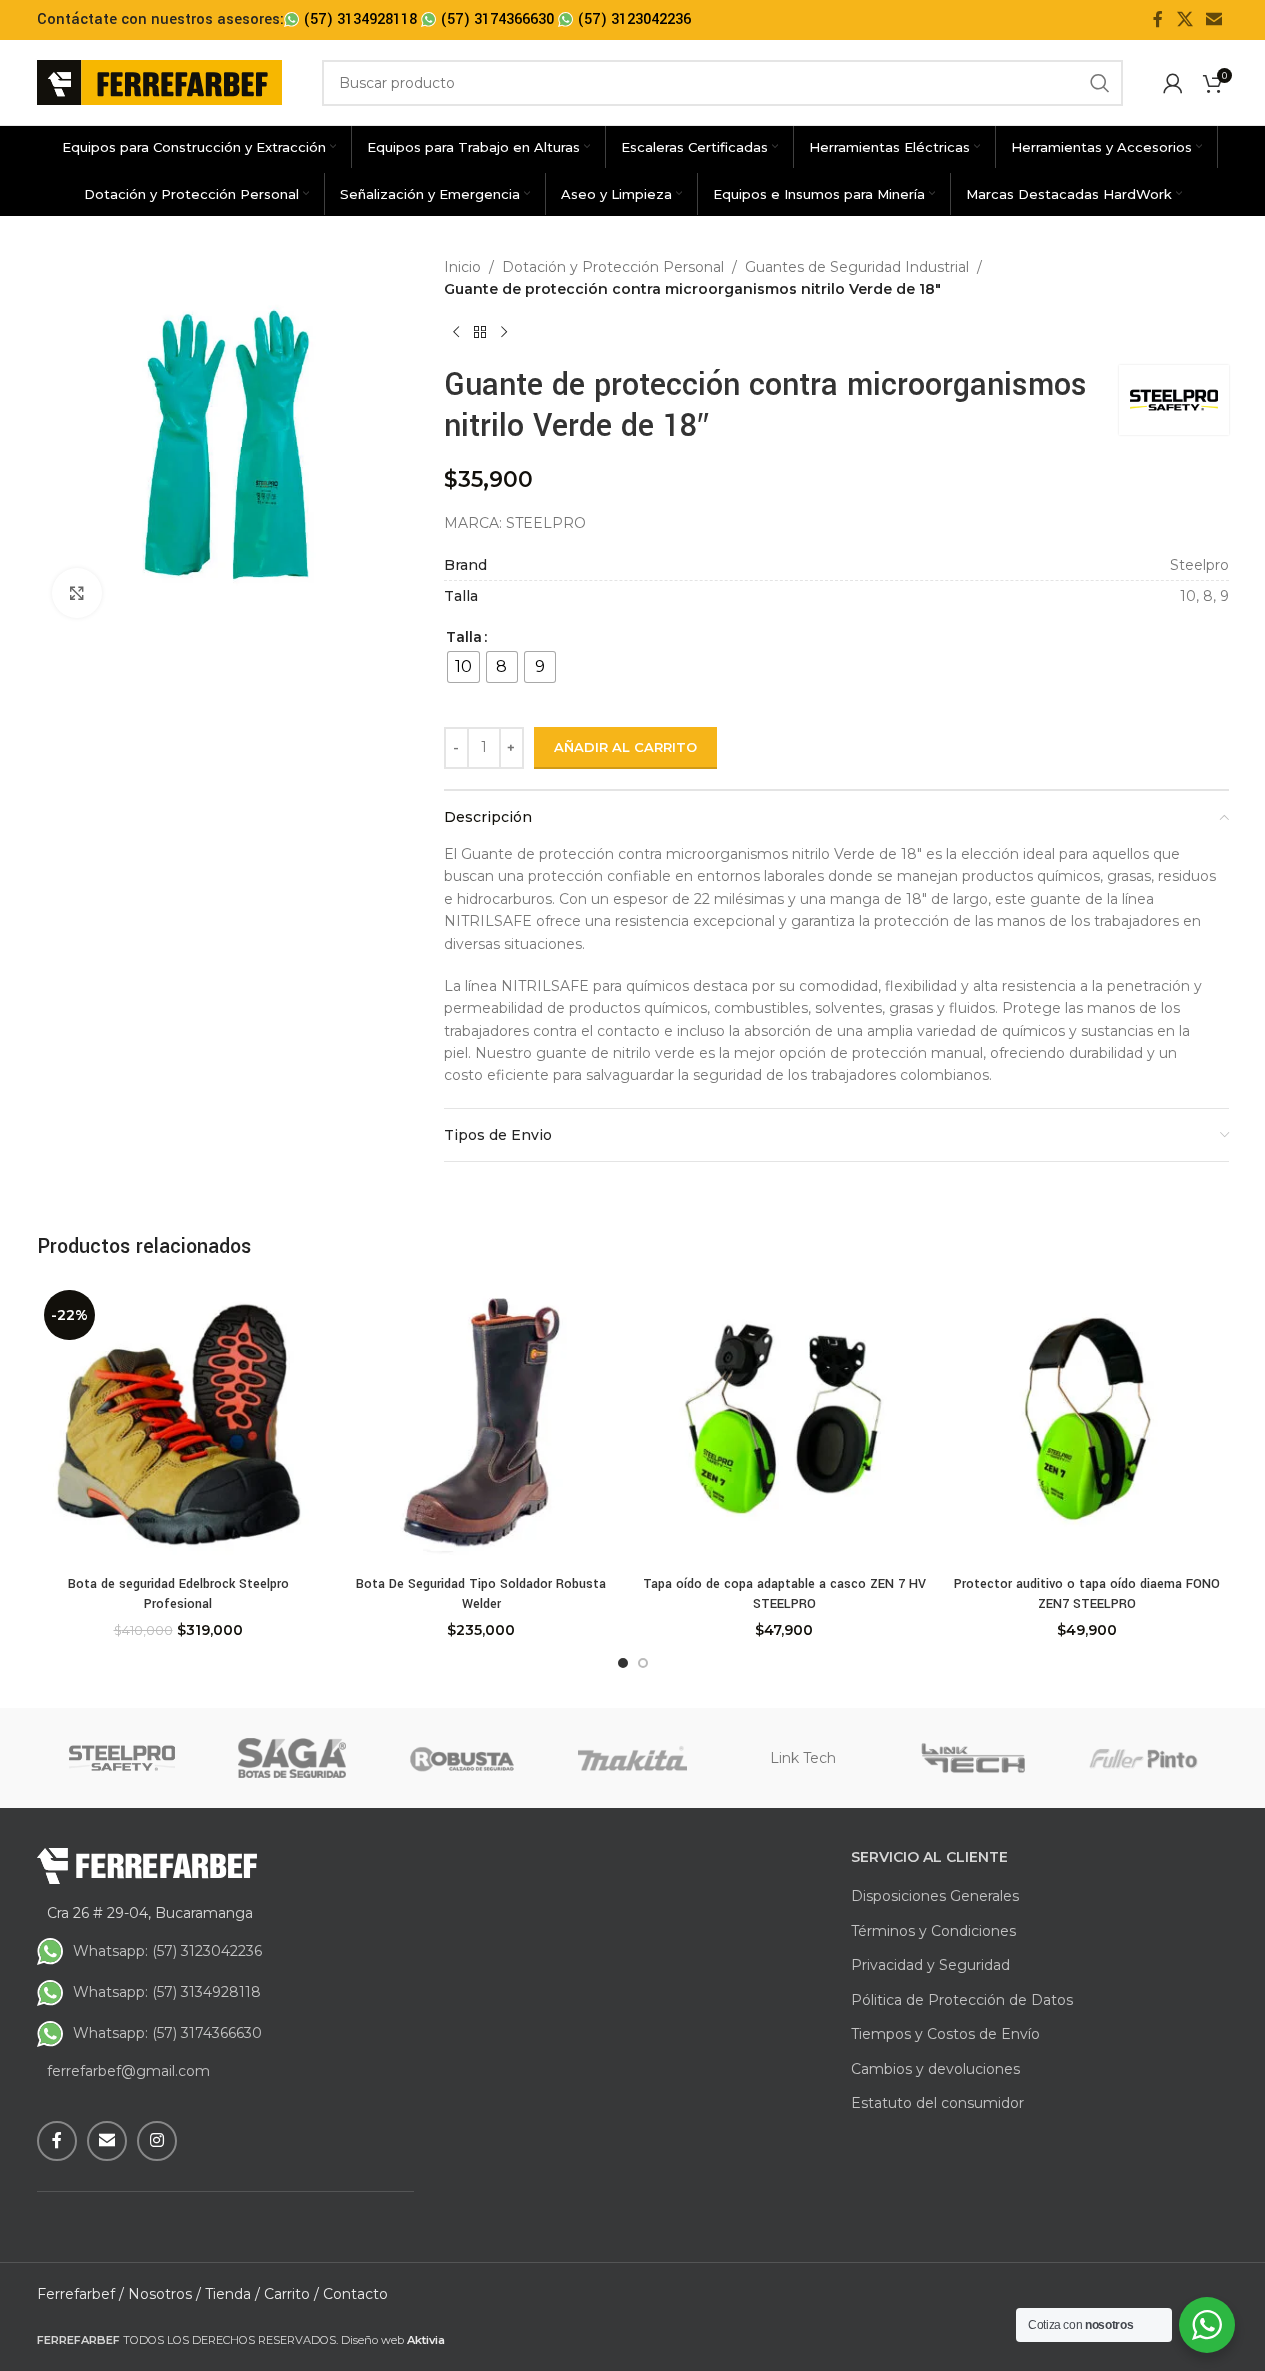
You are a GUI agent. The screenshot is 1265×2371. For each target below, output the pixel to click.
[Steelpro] (122, 1758)
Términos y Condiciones (933, 1931)
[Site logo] (159, 81)
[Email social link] (1213, 19)
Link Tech (803, 1758)
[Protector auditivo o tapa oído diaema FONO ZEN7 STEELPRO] (1087, 1424)
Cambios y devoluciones (935, 2069)
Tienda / (232, 2294)
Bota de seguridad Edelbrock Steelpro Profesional (178, 1594)
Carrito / (291, 2294)
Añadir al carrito (625, 747)
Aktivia (426, 2340)
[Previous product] (456, 333)
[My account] (1173, 83)
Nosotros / (164, 2294)
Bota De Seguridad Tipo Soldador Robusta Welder (481, 1594)
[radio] (463, 667)
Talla (464, 637)
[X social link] (1184, 19)
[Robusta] (462, 1758)
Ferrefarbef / (80, 2294)
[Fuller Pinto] (1143, 1758)
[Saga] (292, 1758)
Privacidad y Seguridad (930, 1965)
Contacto (355, 2294)
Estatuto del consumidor (937, 2103)
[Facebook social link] (1158, 19)
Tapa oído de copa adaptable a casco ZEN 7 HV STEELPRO (784, 1594)
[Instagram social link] (157, 2141)
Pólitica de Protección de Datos (962, 2000)
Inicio (462, 267)
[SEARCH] (1100, 83)
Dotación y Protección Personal (613, 267)
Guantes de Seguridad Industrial (857, 267)
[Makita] (632, 1758)
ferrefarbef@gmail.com (128, 2071)
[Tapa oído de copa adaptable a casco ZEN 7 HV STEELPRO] (784, 1424)
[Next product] (504, 333)
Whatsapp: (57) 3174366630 (167, 2033)
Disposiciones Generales (935, 1896)
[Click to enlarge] (77, 593)
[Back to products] (480, 333)
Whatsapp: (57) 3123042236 (167, 1951)
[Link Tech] (973, 1758)
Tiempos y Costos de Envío (945, 2034)
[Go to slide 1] (623, 1663)
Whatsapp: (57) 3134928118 (167, 1992)
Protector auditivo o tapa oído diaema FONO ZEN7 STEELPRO (1087, 1594)
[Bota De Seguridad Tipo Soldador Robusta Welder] (481, 1424)
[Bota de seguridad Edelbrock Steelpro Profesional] (178, 1424)
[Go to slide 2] (643, 1663)
